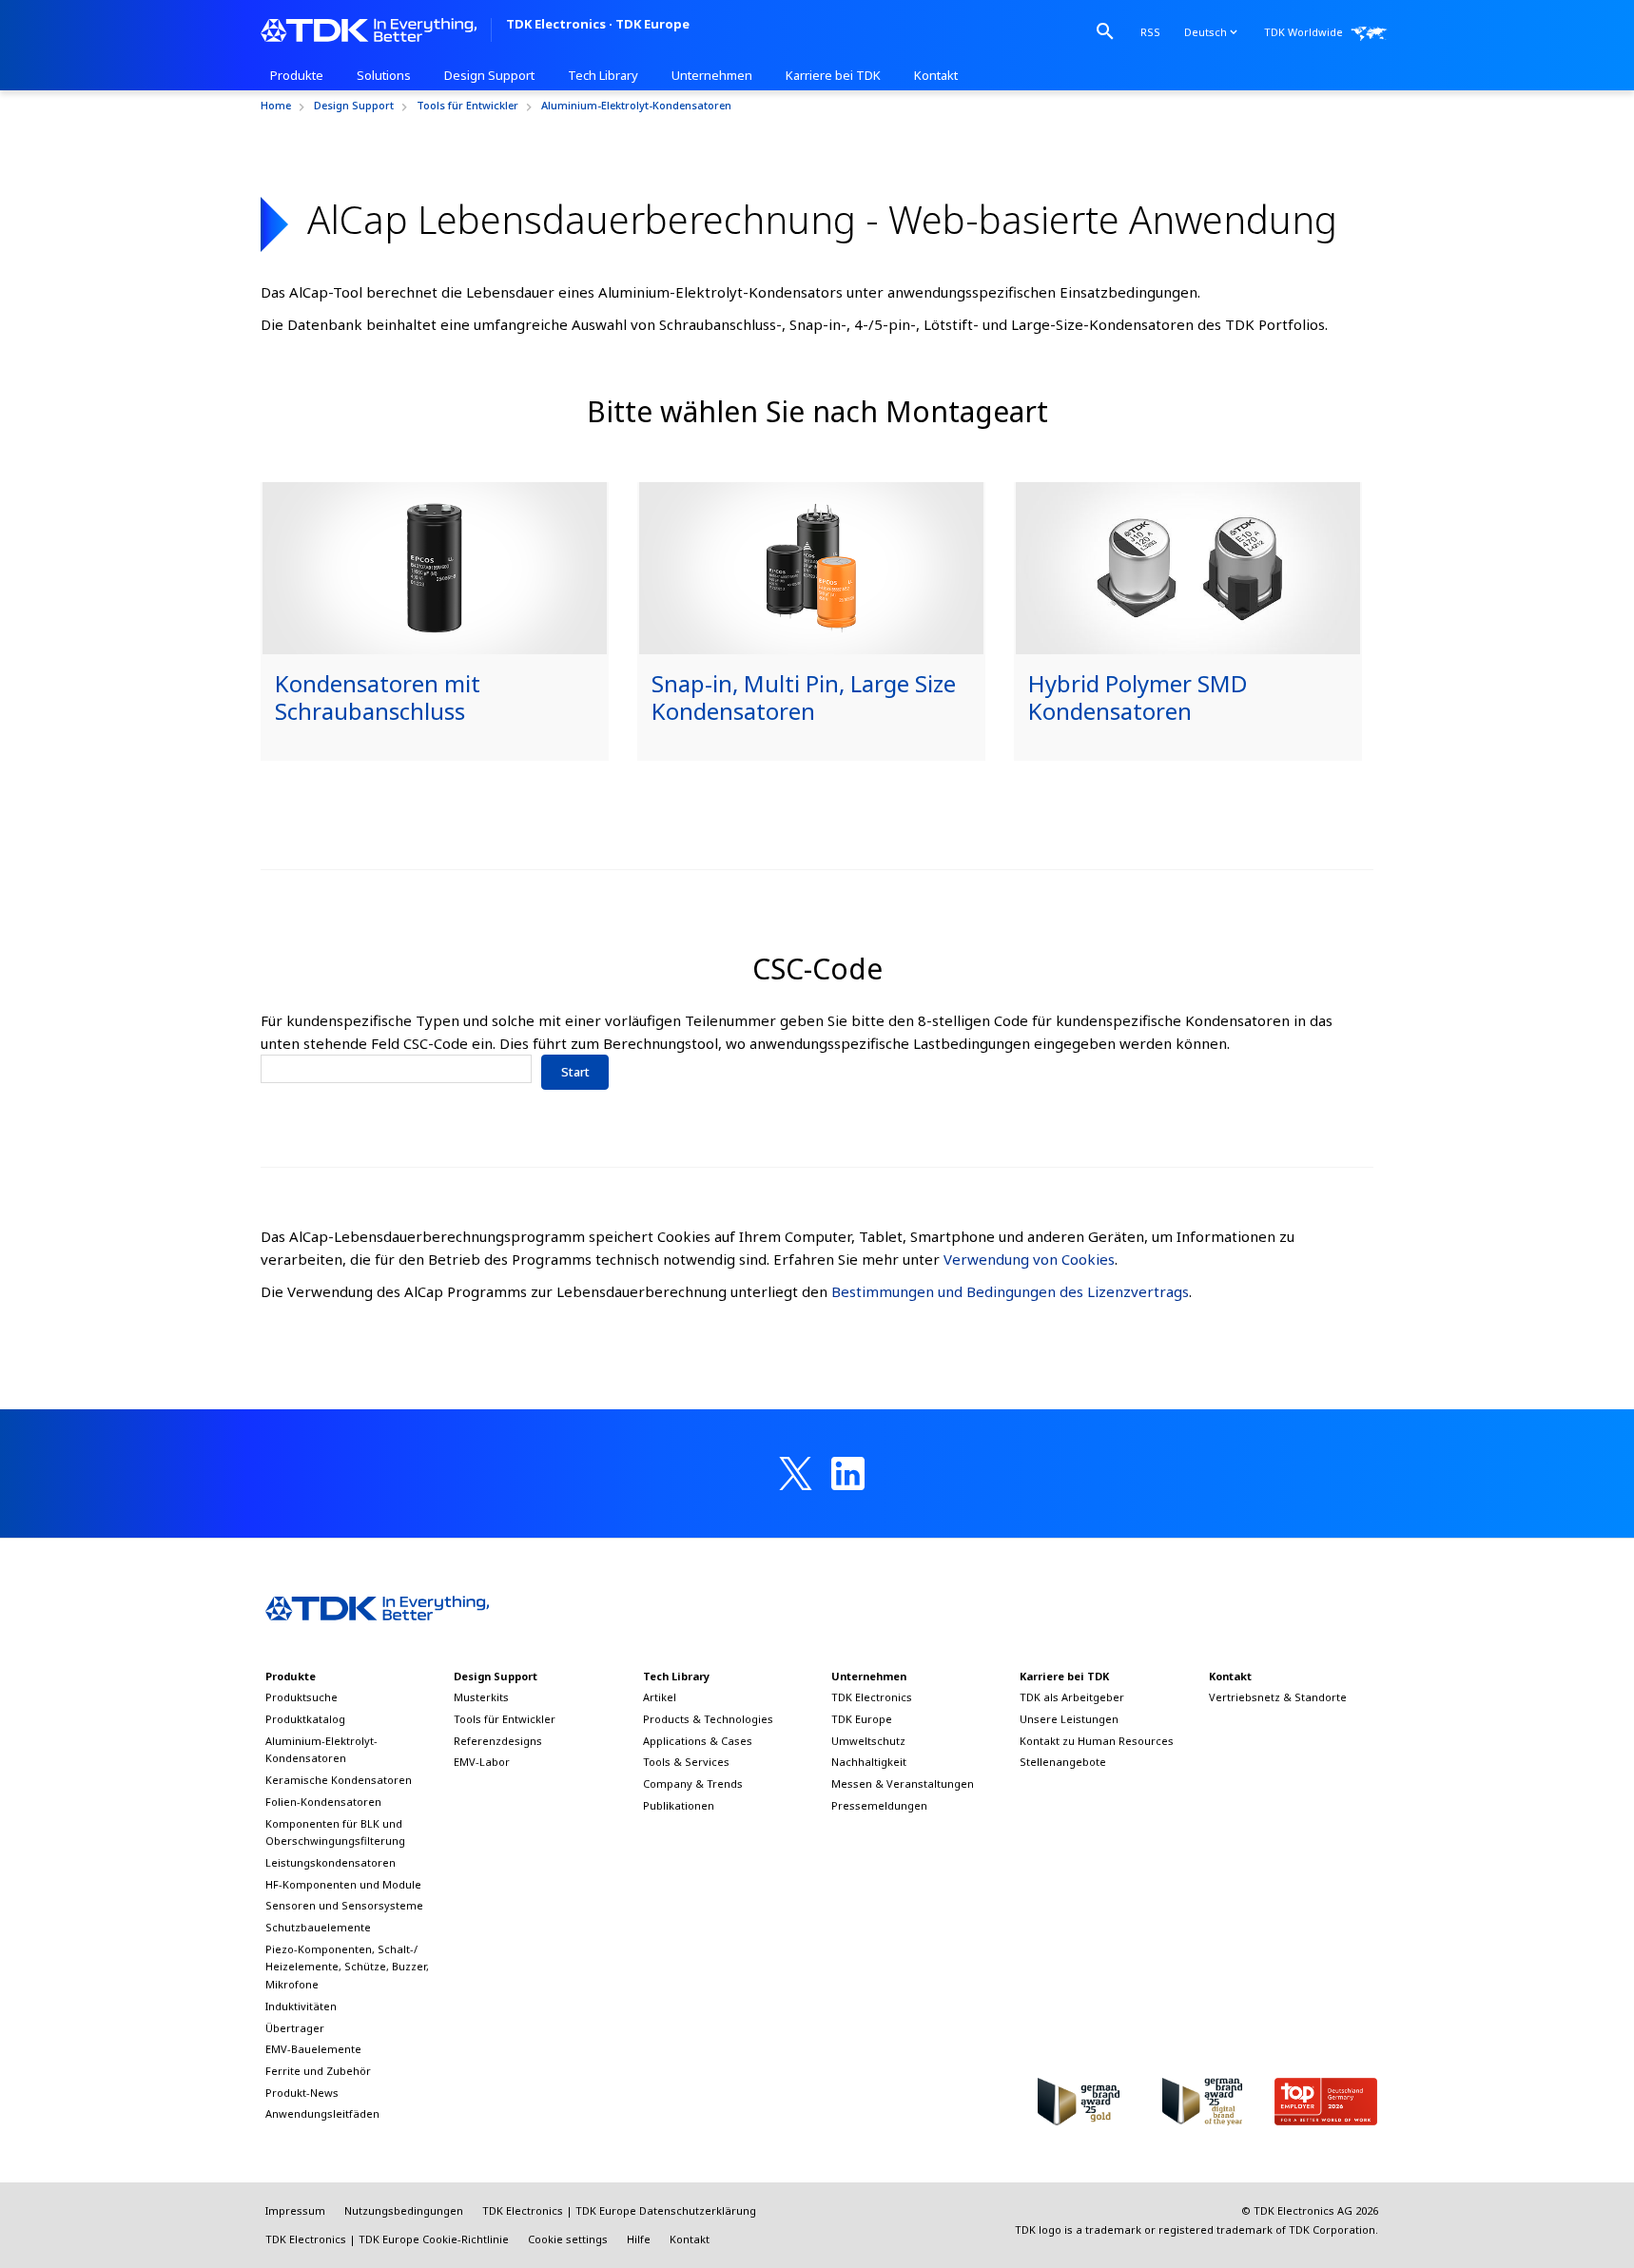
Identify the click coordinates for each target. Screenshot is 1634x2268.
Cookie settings (568, 2239)
